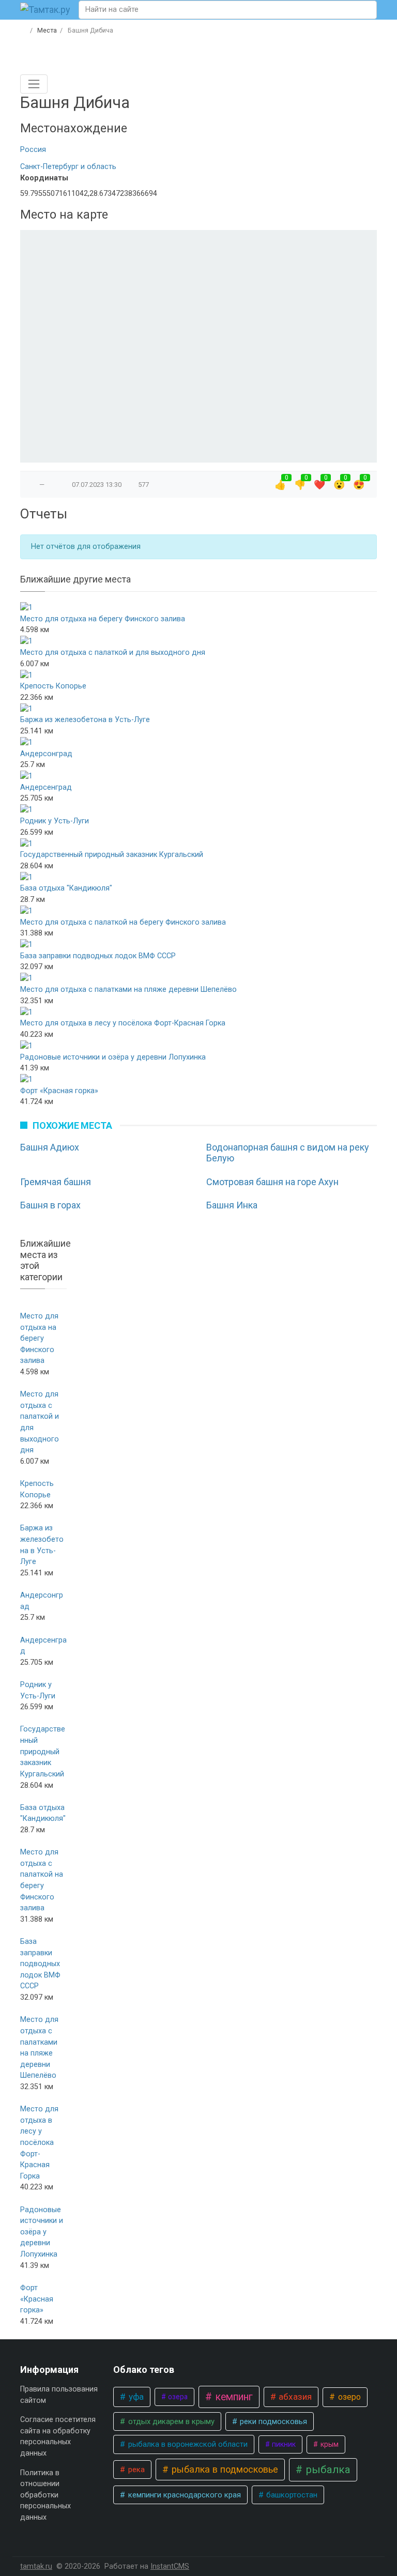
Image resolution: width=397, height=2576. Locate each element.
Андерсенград (46, 787)
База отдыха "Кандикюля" (66, 888)
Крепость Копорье (53, 686)
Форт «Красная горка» (59, 1091)
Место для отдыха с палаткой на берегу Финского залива (123, 922)
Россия (33, 150)
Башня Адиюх (50, 1147)
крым (329, 2444)
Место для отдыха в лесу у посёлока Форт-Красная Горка (123, 1023)
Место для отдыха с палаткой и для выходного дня (113, 653)
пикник (283, 2444)
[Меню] (34, 84)
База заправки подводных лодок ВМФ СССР (98, 956)
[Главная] (24, 30)
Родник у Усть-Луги (55, 821)
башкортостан (291, 2495)
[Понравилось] (32, 485)
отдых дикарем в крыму (170, 2421)
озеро (348, 2397)
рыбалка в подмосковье (224, 2469)
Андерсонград (46, 754)
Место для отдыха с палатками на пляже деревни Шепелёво (128, 990)
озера (177, 2397)
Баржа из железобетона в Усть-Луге (85, 720)
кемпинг (233, 2397)
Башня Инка (232, 1205)
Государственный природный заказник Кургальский (112, 855)
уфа (135, 2397)
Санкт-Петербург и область (68, 167)
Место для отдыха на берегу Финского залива (103, 619)
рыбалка (327, 2470)
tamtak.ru (36, 2566)
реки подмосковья (272, 2421)
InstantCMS (170, 2566)
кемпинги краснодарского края (184, 2495)
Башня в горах (50, 1205)
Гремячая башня (56, 1182)
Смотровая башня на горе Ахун (272, 1182)
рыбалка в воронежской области (187, 2444)
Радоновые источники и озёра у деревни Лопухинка (113, 1057)
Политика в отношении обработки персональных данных (45, 2495)
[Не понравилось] (52, 485)
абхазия (294, 2397)
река (135, 2470)
